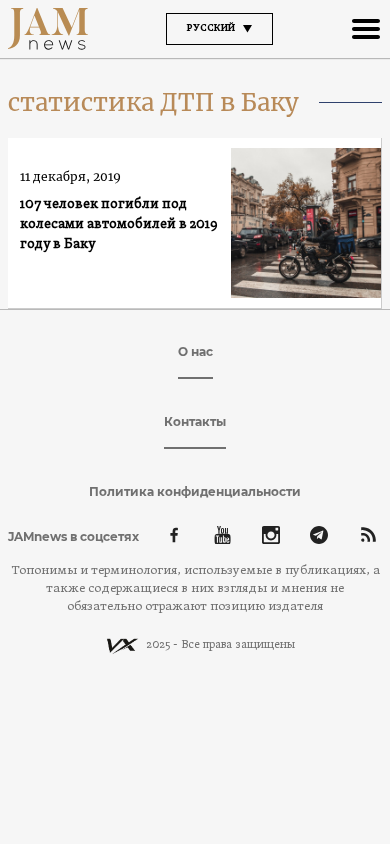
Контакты (195, 421)
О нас (195, 351)
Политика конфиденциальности (195, 491)
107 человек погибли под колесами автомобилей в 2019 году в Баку (118, 224)
